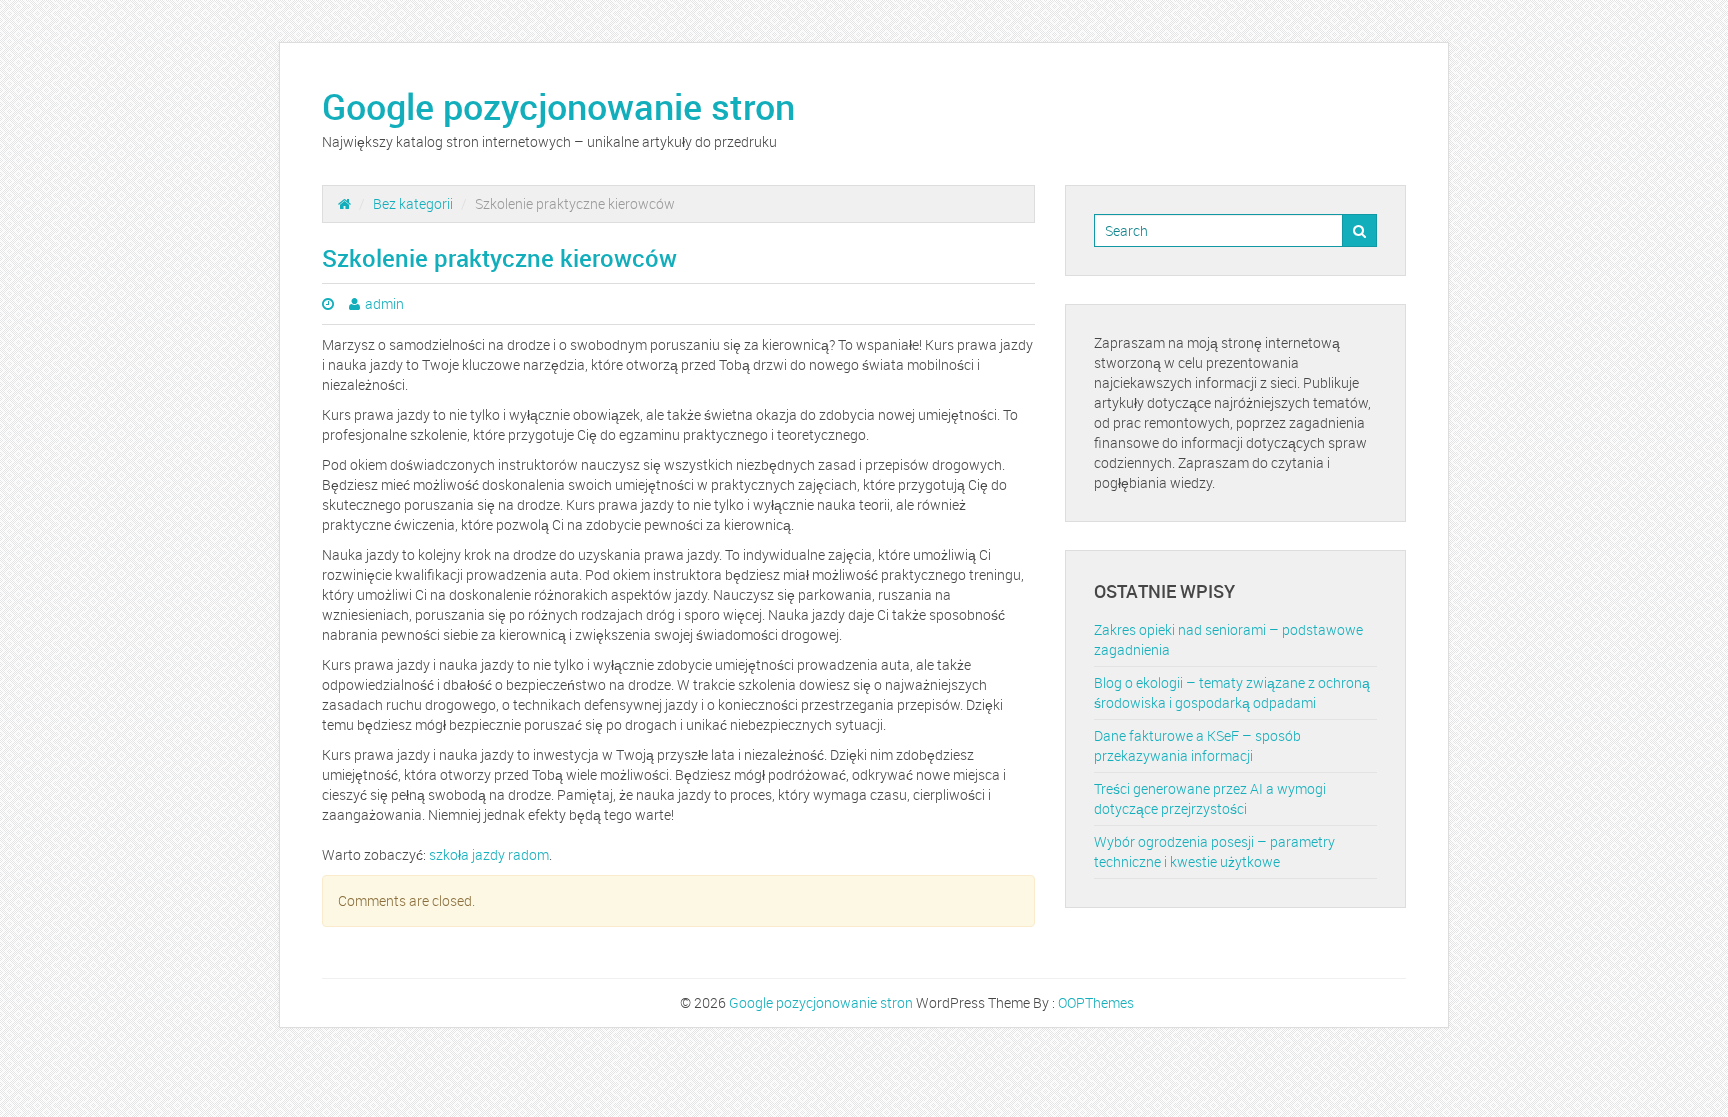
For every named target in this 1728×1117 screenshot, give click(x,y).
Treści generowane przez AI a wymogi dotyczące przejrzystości (1210, 798)
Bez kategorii (413, 203)
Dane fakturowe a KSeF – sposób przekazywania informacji (1197, 745)
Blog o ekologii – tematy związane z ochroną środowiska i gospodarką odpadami (1232, 692)
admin (384, 303)
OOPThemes (1096, 1002)
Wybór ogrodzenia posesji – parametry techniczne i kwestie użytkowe (1214, 851)
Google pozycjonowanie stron (558, 106)
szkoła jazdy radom (489, 854)
